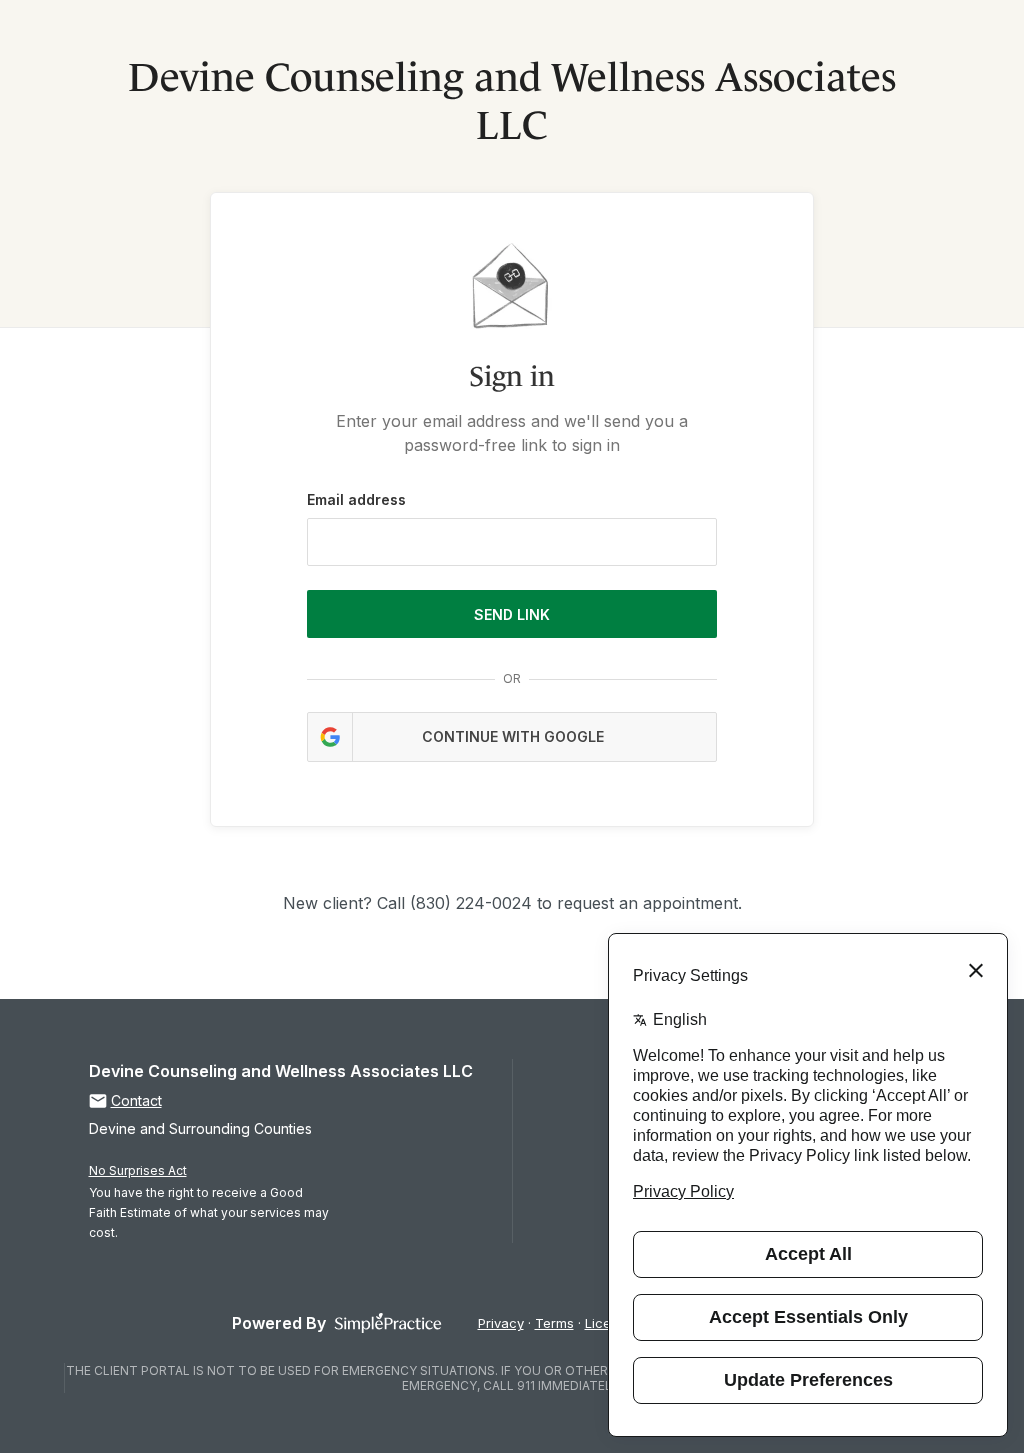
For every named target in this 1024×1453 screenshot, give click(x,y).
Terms (554, 1323)
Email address (356, 499)
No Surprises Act (138, 1170)
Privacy (501, 1323)
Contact (136, 1100)
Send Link (512, 614)
